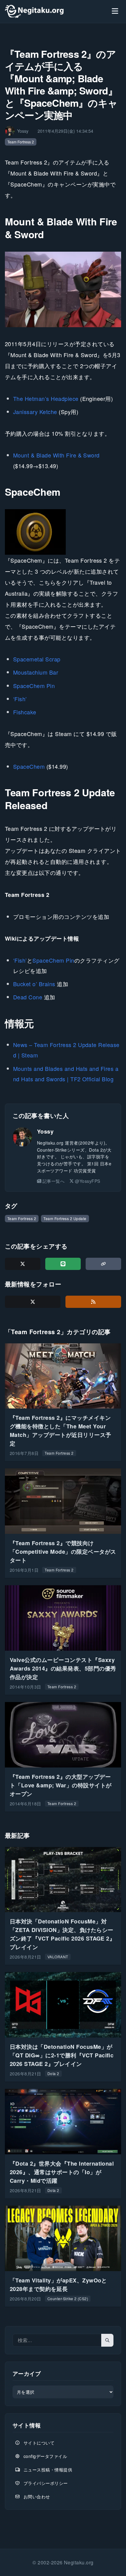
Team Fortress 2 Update (65, 1218)
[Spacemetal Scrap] (36, 532)
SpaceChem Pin (34, 686)
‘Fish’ (20, 699)
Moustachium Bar (36, 672)
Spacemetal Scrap (37, 659)
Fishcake (25, 712)
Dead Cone (28, 997)
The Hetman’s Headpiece (46, 398)
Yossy (45, 1131)
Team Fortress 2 (21, 142)
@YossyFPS (87, 1181)
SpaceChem (29, 766)
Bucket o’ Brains (34, 984)
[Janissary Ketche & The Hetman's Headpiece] (63, 289)
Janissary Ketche (35, 412)
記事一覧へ (54, 1181)
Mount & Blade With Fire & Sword (56, 455)
